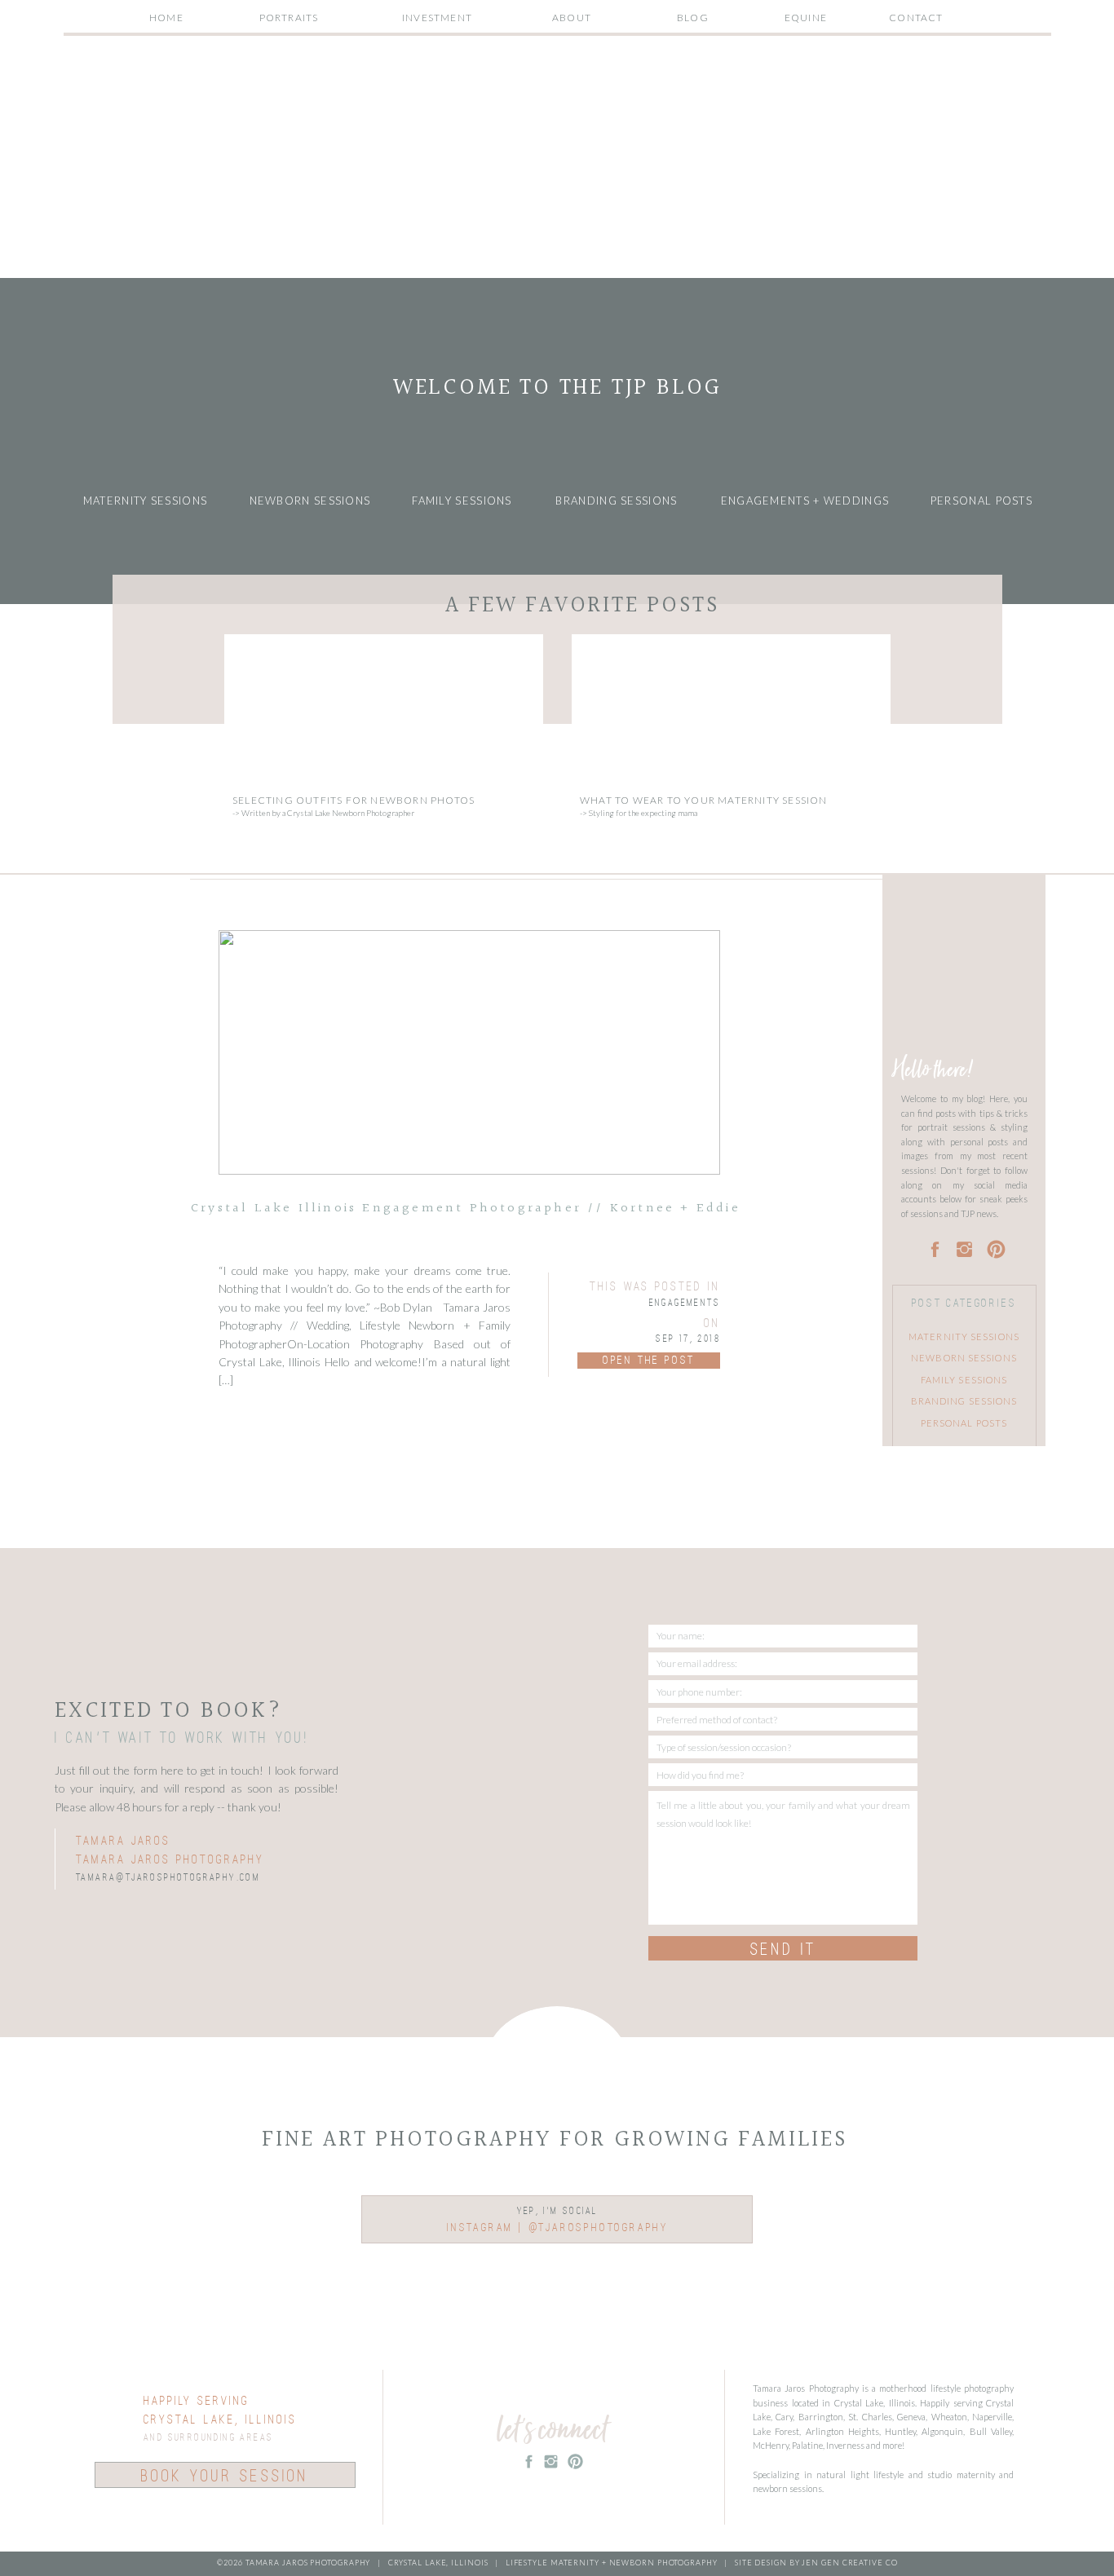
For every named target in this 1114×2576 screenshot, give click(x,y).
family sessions (964, 1380)
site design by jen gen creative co (815, 2563)
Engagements (685, 1303)
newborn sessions (964, 1358)
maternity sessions (964, 1337)
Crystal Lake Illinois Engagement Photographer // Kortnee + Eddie (466, 1209)
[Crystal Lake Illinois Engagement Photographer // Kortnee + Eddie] (469, 1052)
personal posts (964, 1423)
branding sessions (964, 1401)
